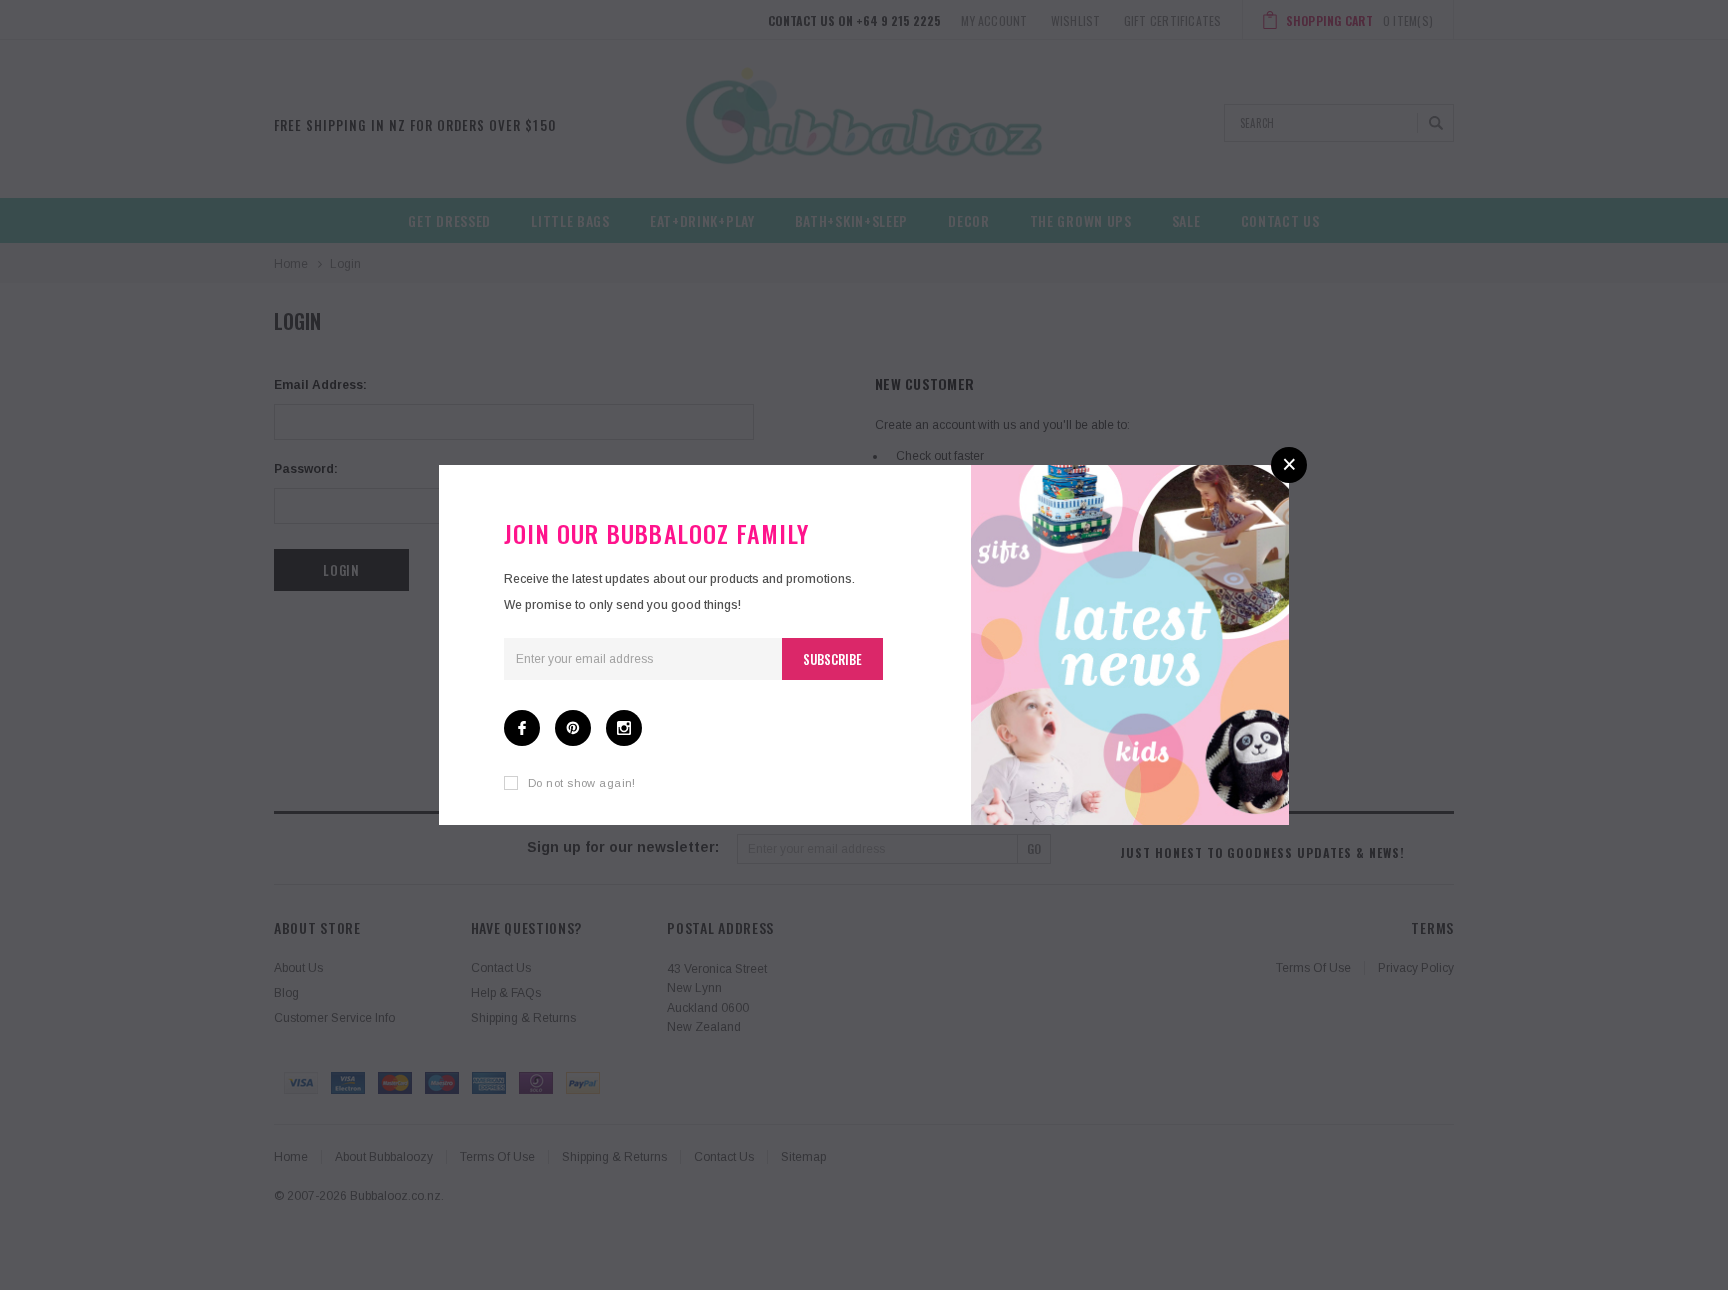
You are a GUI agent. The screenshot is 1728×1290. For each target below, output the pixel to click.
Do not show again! (582, 783)
